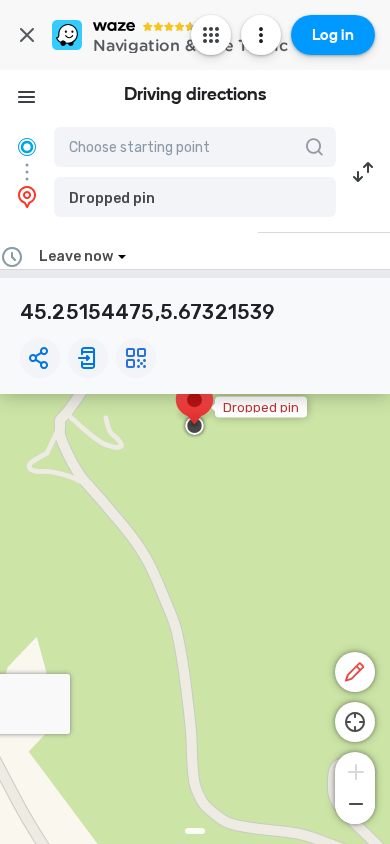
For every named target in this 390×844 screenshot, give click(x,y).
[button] (195, 197)
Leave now (76, 256)
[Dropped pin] (194, 410)
